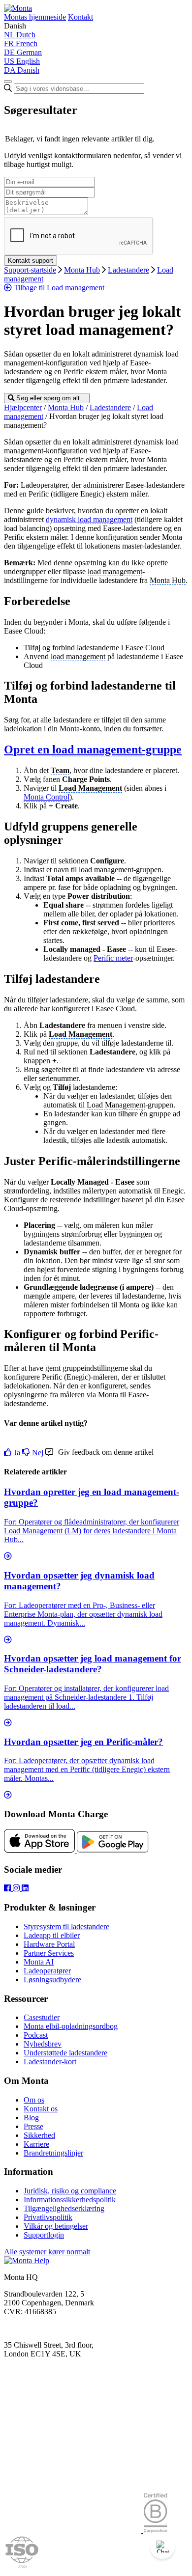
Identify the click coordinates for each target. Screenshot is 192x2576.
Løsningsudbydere (52, 1980)
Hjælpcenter (23, 407)
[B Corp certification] (155, 2530)
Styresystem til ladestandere (66, 1926)
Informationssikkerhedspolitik (70, 2200)
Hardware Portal (49, 1944)
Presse (33, 2126)
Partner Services (49, 1953)
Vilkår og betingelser (56, 2226)
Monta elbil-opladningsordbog (71, 2026)
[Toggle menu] (8, 82)
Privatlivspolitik (48, 2217)
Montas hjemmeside (35, 17)
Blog (31, 2118)
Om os (34, 2100)
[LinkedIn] (25, 1888)
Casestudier (42, 2017)
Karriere (36, 2144)
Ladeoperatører (47, 1971)
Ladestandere (128, 270)
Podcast (36, 2035)
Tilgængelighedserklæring (64, 2208)
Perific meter (113, 958)
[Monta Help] (18, 8)
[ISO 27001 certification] (22, 2567)
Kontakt (80, 17)
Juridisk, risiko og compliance (70, 2191)
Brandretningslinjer (53, 2153)
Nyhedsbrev (43, 2044)
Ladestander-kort (50, 2062)
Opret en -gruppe (93, 749)
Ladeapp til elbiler (52, 1935)
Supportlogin (44, 2235)
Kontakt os (41, 2109)
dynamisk (62, 519)
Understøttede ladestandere (65, 2053)
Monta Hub (82, 270)
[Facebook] (8, 1888)
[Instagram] (17, 1888)
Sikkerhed (39, 2135)
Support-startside (30, 270)
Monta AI (39, 1962)
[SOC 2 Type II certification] (74, 2530)
